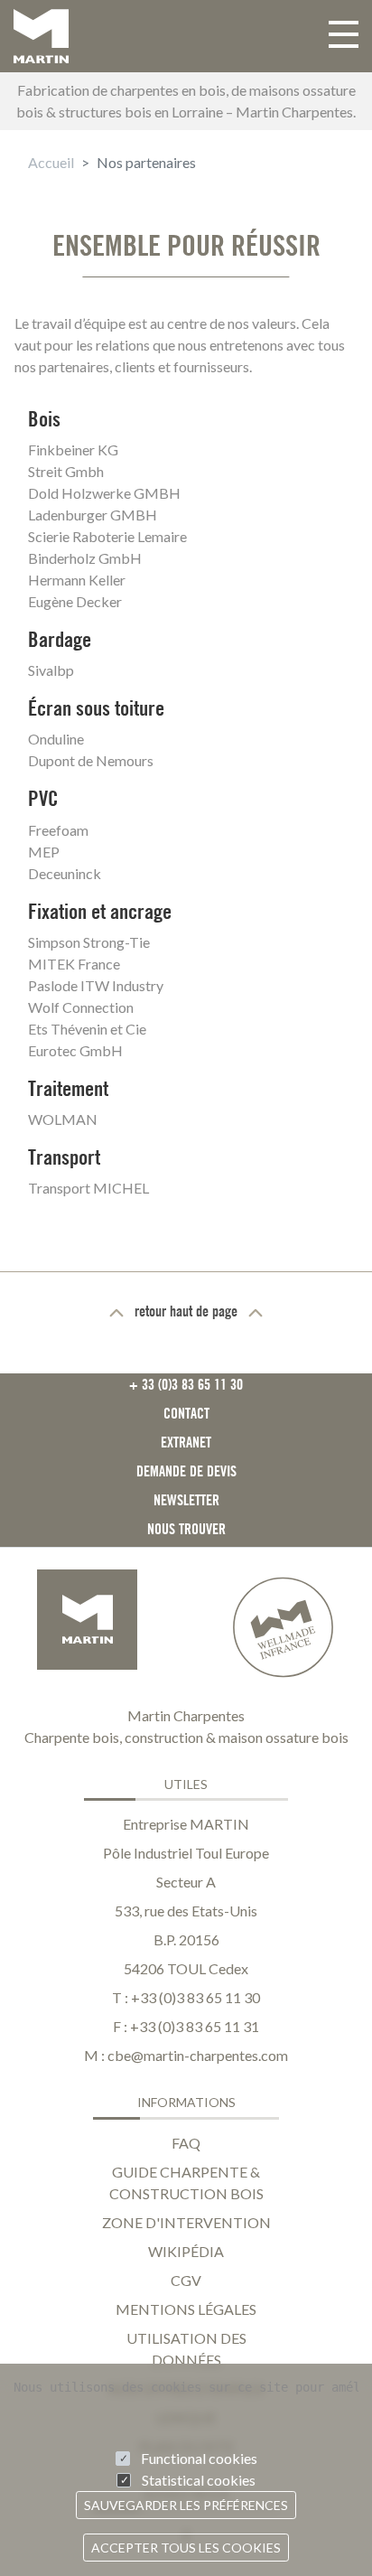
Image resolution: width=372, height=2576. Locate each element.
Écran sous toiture (96, 708)
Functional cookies (199, 2458)
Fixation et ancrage (100, 911)
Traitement (68, 1088)
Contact (186, 1413)
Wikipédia (186, 2251)
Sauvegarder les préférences (186, 2505)
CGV (186, 2280)
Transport (64, 1157)
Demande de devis (186, 1471)
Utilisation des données (186, 2349)
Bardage (60, 639)
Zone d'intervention (186, 2222)
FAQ (186, 2143)
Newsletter (186, 1500)
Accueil (51, 162)
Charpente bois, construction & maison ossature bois (186, 1737)
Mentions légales (186, 2309)
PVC (43, 798)
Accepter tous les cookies (186, 2548)
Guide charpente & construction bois (186, 2183)
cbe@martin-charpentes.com (198, 2055)
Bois (44, 419)
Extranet (186, 1442)
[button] (344, 36)
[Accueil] (41, 36)
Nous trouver (186, 1529)
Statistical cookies (199, 2480)
